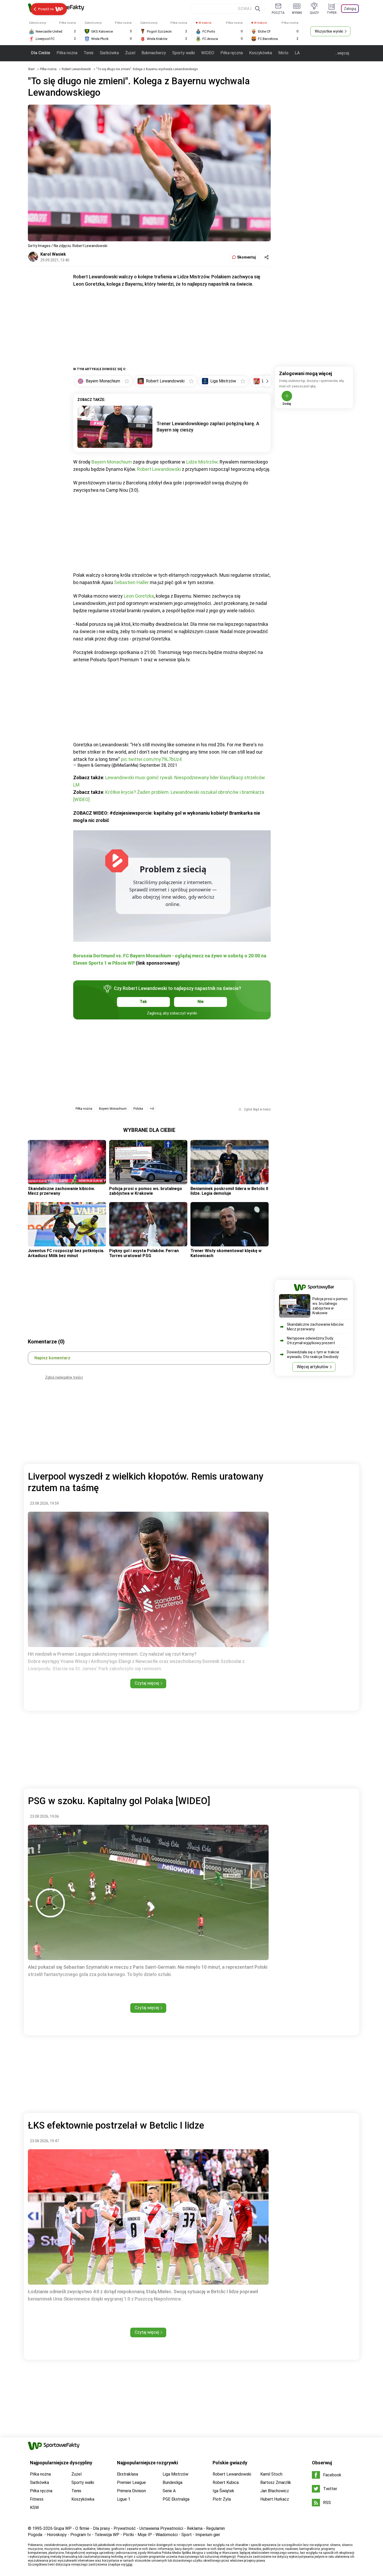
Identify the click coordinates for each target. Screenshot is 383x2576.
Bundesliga (172, 2482)
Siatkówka (109, 53)
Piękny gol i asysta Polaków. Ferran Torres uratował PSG (144, 1253)
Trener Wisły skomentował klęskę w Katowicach (226, 1253)
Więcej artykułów (313, 1367)
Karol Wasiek (53, 254)
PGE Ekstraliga (176, 2499)
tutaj (129, 2565)
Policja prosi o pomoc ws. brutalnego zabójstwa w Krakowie (146, 1191)
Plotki (128, 2535)
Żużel (130, 53)
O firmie (82, 2528)
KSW (34, 2508)
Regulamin (215, 2528)
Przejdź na (46, 9)
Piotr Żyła (222, 2499)
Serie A (169, 2491)
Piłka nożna (67, 53)
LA (297, 53)
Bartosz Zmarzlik (276, 2482)
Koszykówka (261, 53)
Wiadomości (167, 2535)
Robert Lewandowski (77, 69)
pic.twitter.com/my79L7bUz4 (151, 759)
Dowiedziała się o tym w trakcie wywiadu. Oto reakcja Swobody (313, 1354)
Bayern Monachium (112, 462)
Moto (283, 53)
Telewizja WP (107, 2535)
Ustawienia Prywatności (161, 2528)
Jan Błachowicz (275, 2491)
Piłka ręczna (232, 53)
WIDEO (208, 53)
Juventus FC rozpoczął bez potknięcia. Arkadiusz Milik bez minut (66, 1253)
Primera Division (131, 2491)
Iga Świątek (223, 2491)
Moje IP (145, 2535)
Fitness (37, 2499)
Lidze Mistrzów (202, 462)
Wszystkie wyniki (329, 31)
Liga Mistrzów (175, 2474)
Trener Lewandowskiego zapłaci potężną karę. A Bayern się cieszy (208, 427)
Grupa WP (63, 2528)
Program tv (81, 2535)
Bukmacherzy (154, 53)
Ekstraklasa (128, 2474)
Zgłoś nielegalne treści (64, 1377)
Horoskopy (57, 2535)
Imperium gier (208, 2535)
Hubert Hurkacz (275, 2499)
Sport (187, 2535)
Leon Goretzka (139, 596)
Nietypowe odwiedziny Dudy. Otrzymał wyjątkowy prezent (311, 1341)
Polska (138, 1109)
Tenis (89, 53)
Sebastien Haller (131, 582)
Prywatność (125, 2528)
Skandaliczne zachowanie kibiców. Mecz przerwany (61, 1191)
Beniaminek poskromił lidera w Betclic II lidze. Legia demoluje (229, 1191)
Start (31, 69)
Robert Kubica (226, 2482)
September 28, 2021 (158, 765)
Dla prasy (101, 2528)
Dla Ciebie (41, 53)
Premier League (131, 2482)
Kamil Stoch (271, 2474)
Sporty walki (184, 53)
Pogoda (35, 2535)
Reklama (195, 2528)
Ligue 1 (124, 2499)
